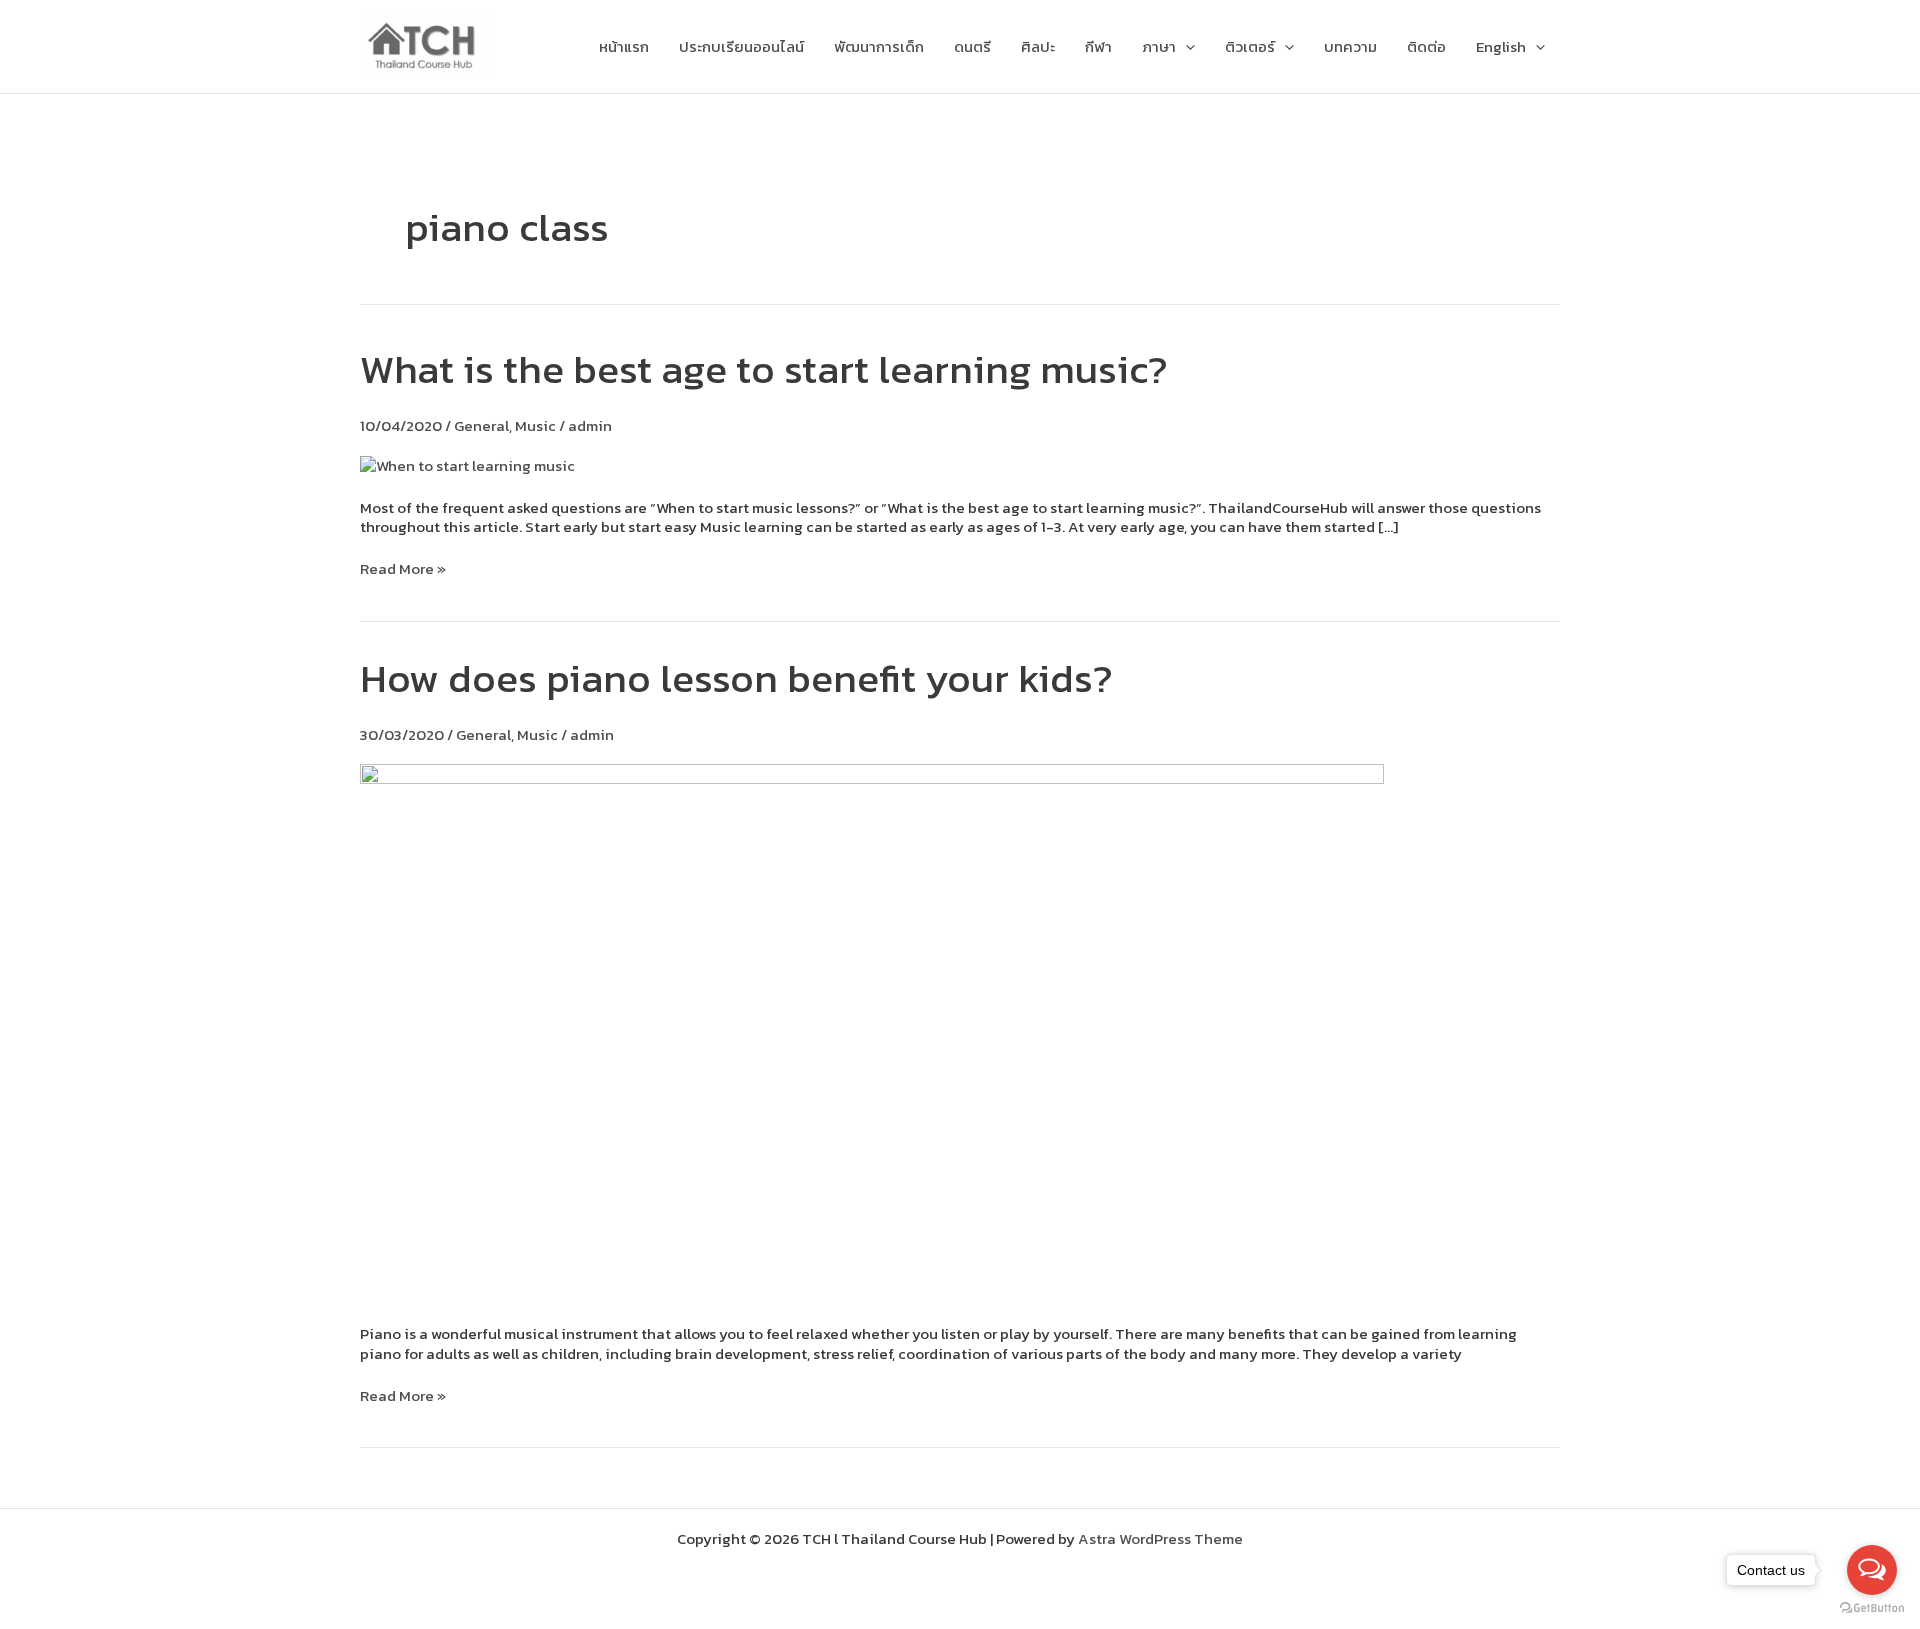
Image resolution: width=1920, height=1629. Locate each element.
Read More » (403, 569)
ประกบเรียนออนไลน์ (741, 46)
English (1501, 46)
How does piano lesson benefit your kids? (736, 678)
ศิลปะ (1038, 46)
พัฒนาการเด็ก (879, 46)
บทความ (1350, 46)
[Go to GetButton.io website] (1872, 1608)
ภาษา (1159, 46)
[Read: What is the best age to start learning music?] (467, 463)
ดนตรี (972, 46)
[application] (1185, 47)
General (481, 425)
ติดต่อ (1426, 46)
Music (535, 425)
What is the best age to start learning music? (764, 369)
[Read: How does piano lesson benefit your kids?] (872, 1030)
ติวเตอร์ (1250, 46)
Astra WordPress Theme (1160, 1538)
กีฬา (1098, 46)
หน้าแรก (624, 46)
